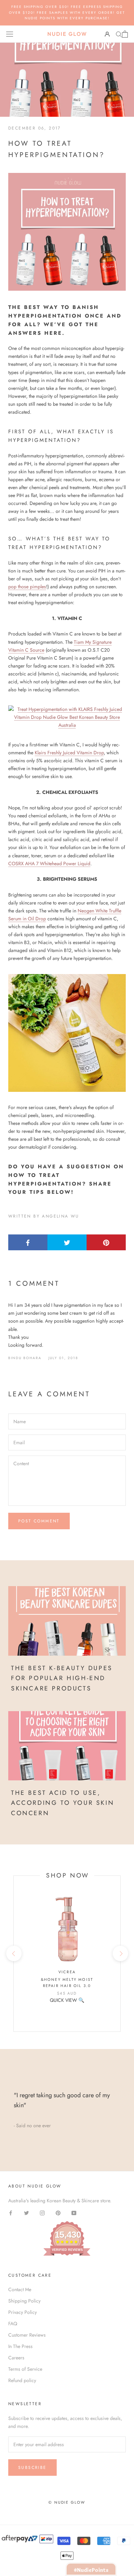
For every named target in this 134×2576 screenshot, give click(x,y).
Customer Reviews (27, 2335)
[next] (120, 1953)
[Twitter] (26, 2212)
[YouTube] (74, 2212)
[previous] (14, 1953)
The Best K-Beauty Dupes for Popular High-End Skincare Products (62, 1678)
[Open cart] (125, 34)
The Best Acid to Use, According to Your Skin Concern (63, 1803)
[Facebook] (11, 2212)
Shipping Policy (24, 2301)
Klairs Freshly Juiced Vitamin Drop (69, 753)
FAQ (13, 2324)
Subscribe (32, 2468)
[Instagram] (42, 2212)
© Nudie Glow (67, 2502)
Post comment (39, 1521)
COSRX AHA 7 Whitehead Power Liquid (49, 863)
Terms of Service (25, 2369)
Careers (16, 2358)
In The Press (20, 2346)
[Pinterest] (58, 2212)
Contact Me (20, 2289)
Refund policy (22, 2380)
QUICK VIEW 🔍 (67, 2000)
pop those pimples (27, 587)
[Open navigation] (10, 34)
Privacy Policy (23, 2312)
